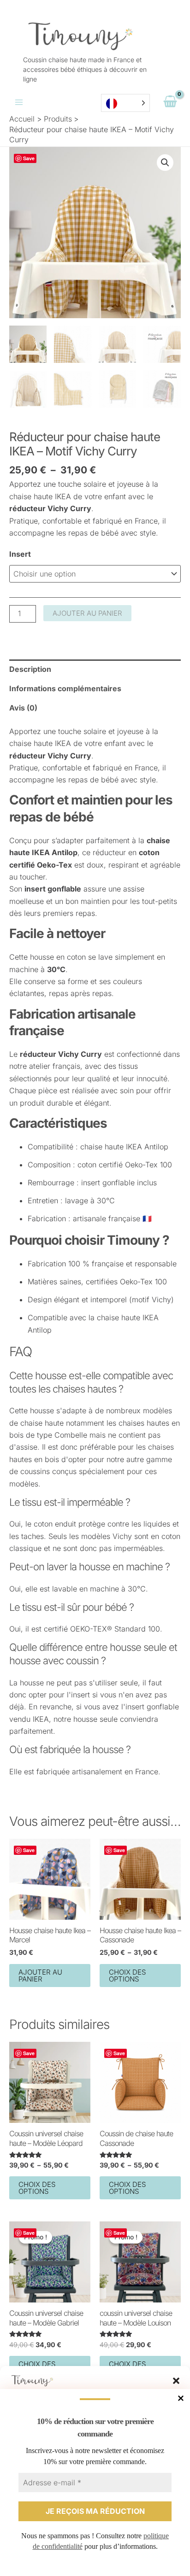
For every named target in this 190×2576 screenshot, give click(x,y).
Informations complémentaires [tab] (65, 688)
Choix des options (127, 1976)
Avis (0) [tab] (23, 708)
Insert (20, 554)
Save (29, 158)
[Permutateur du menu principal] (19, 102)
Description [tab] (30, 669)
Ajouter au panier (87, 613)
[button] (176, 2381)
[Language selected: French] (125, 103)
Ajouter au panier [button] (40, 1976)
